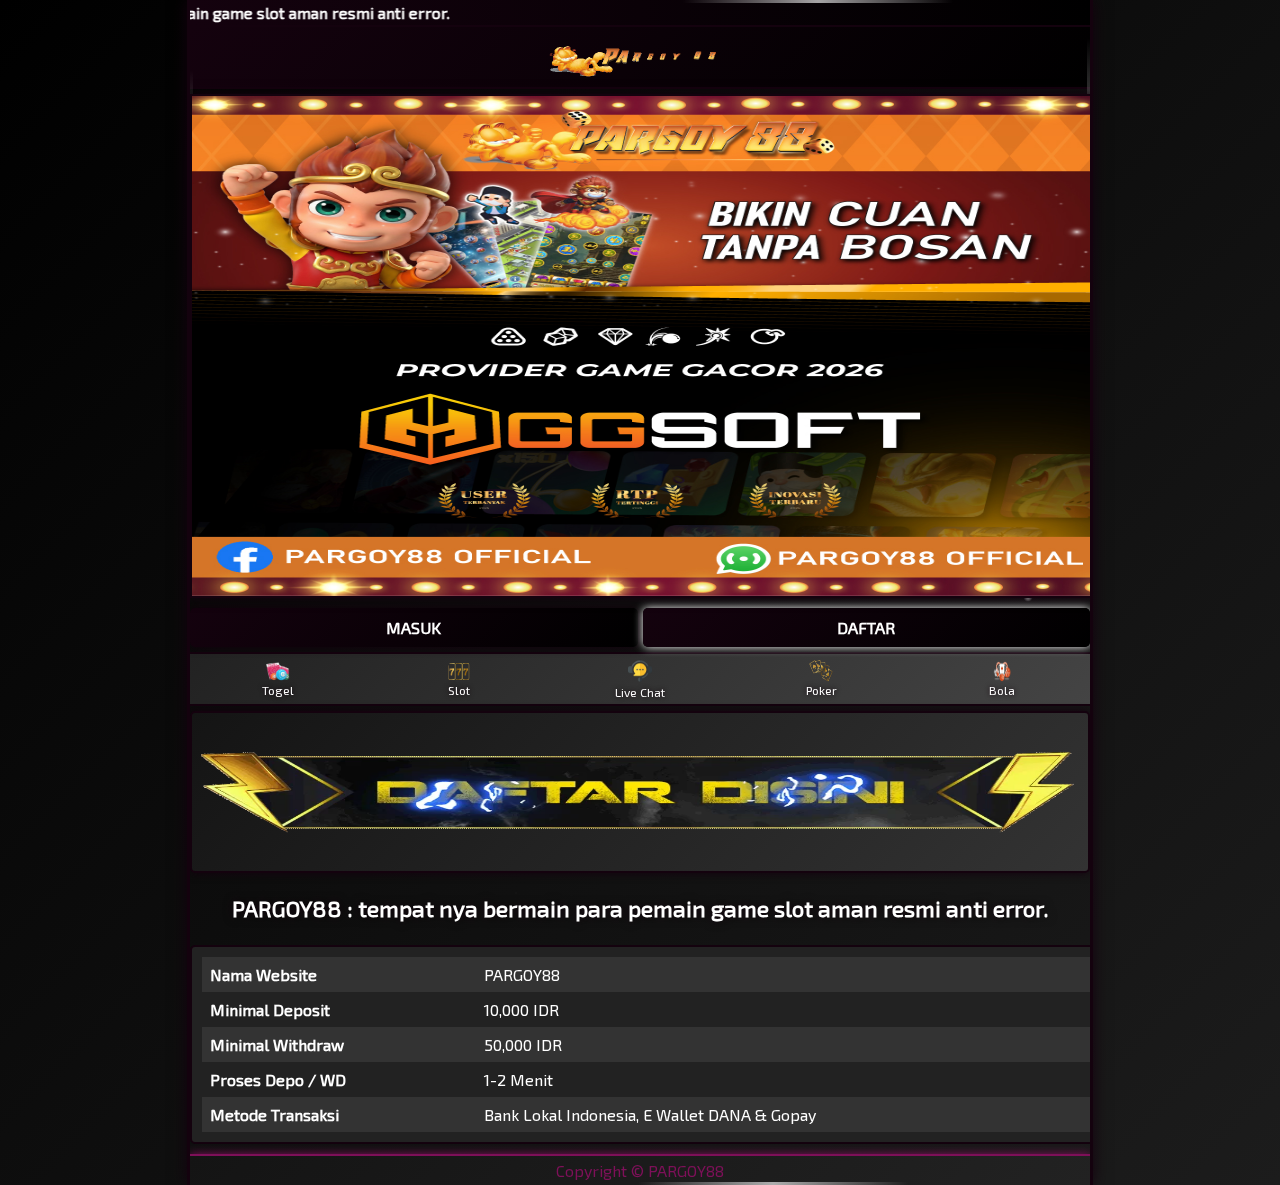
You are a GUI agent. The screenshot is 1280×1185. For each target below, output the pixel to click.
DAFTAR (866, 627)
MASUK (413, 627)
